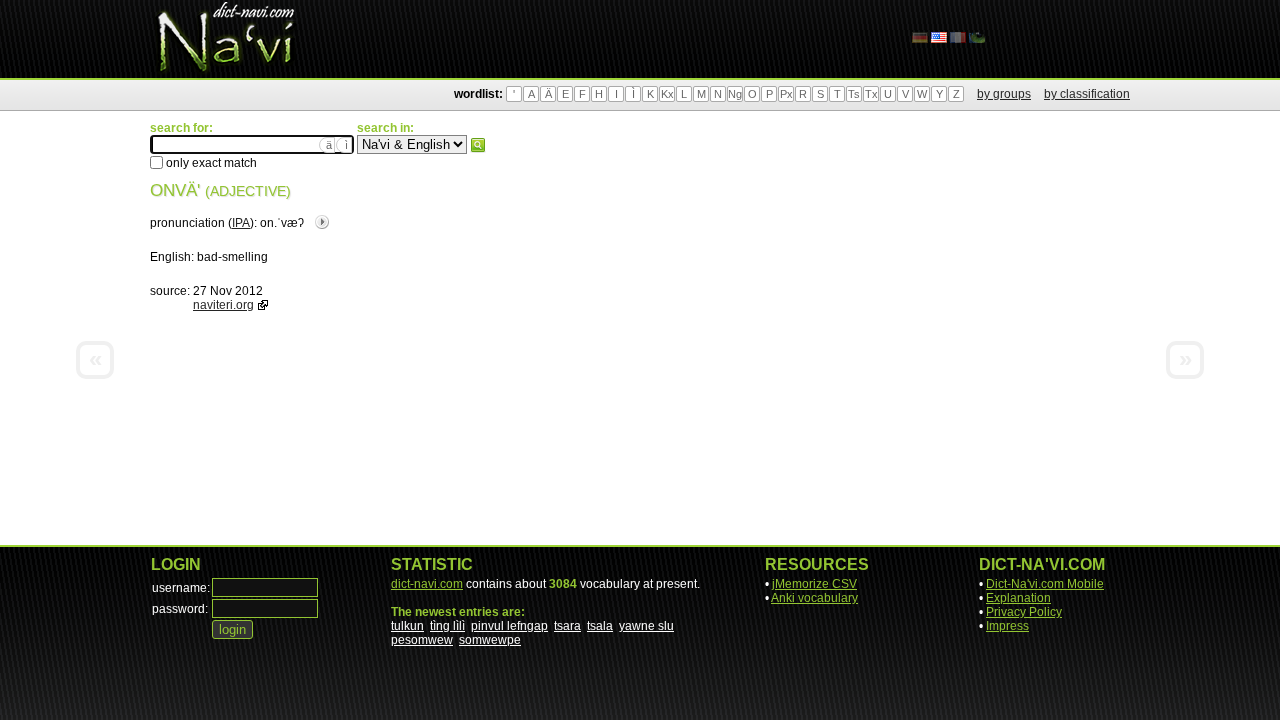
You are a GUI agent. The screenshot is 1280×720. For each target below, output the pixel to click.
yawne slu (646, 626)
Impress (1007, 626)
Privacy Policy (1024, 612)
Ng (735, 94)
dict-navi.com (427, 584)
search (478, 145)
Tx (871, 94)
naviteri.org (223, 305)
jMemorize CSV (814, 584)
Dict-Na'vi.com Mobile (1045, 584)
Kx (667, 94)
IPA (241, 223)
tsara (567, 626)
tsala (600, 626)
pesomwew (422, 640)
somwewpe (490, 640)
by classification (1087, 94)
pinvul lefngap (509, 626)
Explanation (1018, 598)
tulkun (407, 626)
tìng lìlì (447, 626)
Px (786, 94)
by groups (1004, 94)
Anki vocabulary (814, 598)
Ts (854, 94)
